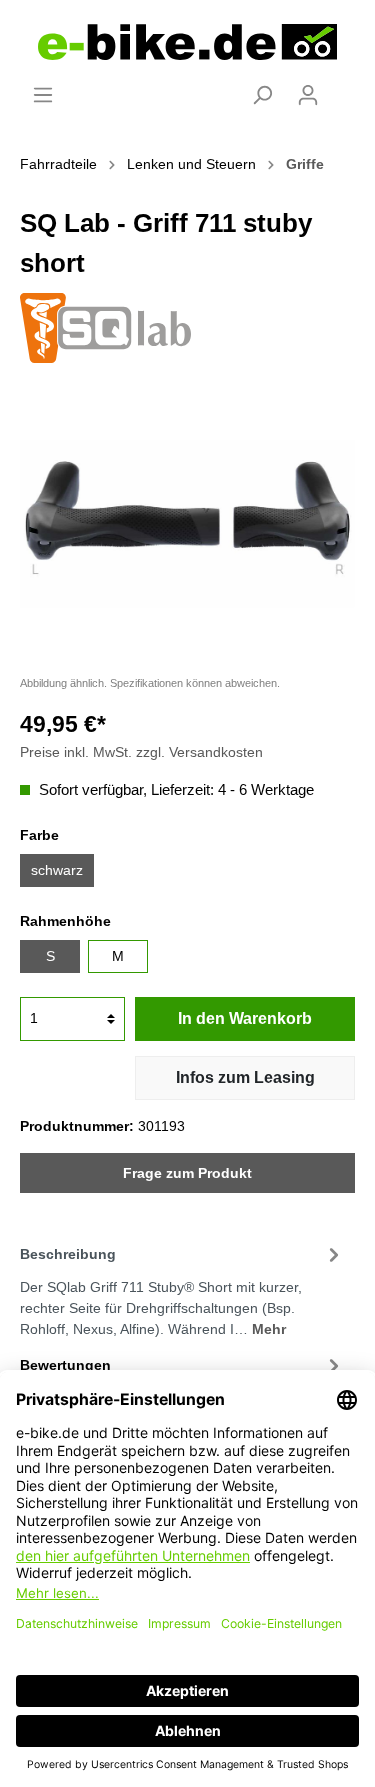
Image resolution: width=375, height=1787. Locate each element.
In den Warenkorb (245, 1018)
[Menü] (43, 95)
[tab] (182, 1289)
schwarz (57, 870)
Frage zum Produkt (187, 1173)
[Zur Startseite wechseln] (187, 42)
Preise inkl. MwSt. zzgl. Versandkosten (141, 752)
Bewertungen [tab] (65, 1365)
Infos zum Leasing (245, 1077)
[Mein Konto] (308, 95)
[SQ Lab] (105, 326)
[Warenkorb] (343, 87)
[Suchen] (262, 95)
